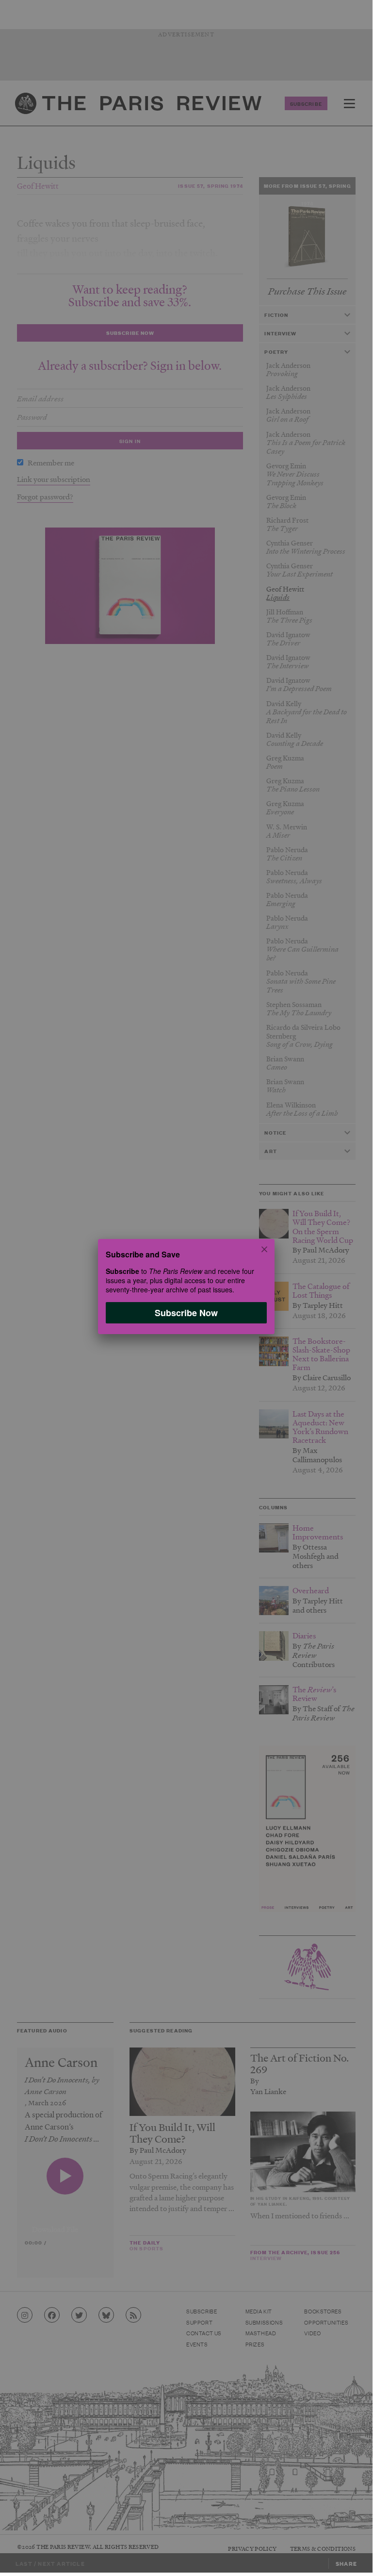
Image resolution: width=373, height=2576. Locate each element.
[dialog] (186, 1286)
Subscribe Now (186, 1312)
